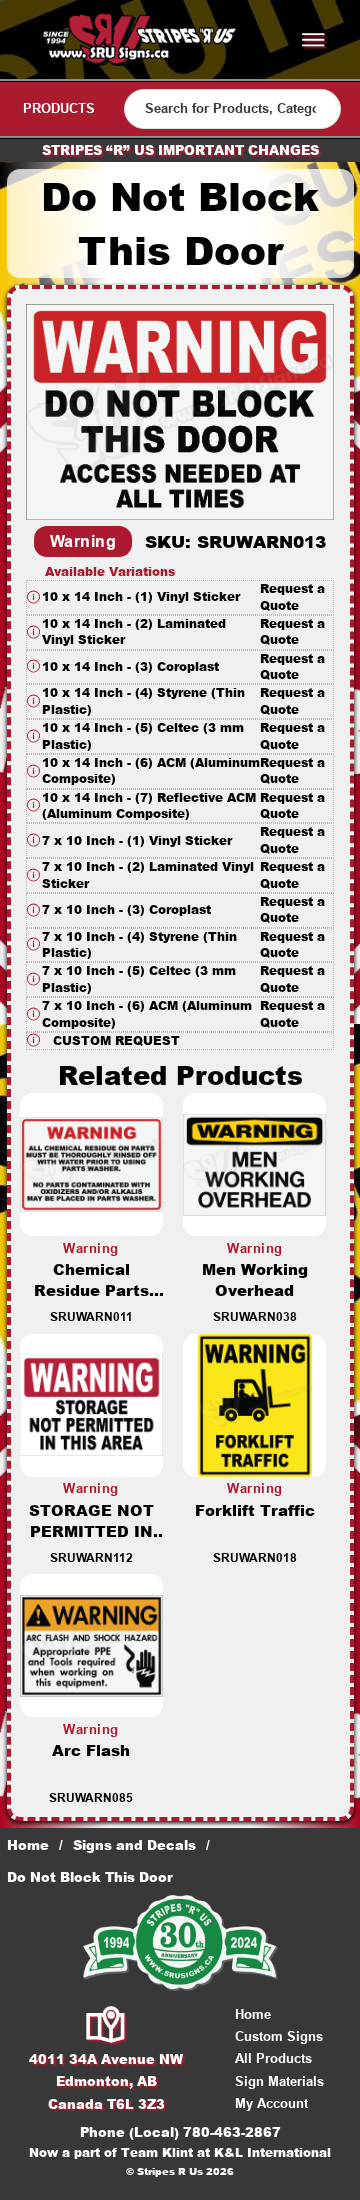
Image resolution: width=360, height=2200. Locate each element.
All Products (273, 2058)
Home (28, 1845)
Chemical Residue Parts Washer (91, 1290)
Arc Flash (91, 1750)
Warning (83, 541)
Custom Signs (279, 2036)
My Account (271, 2103)
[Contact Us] (106, 2026)
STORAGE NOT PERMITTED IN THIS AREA (91, 1531)
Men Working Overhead (255, 1280)
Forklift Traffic (255, 1510)
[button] (180, 597)
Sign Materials (279, 2081)
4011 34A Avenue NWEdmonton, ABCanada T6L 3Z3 (106, 2081)
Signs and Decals (134, 1845)
